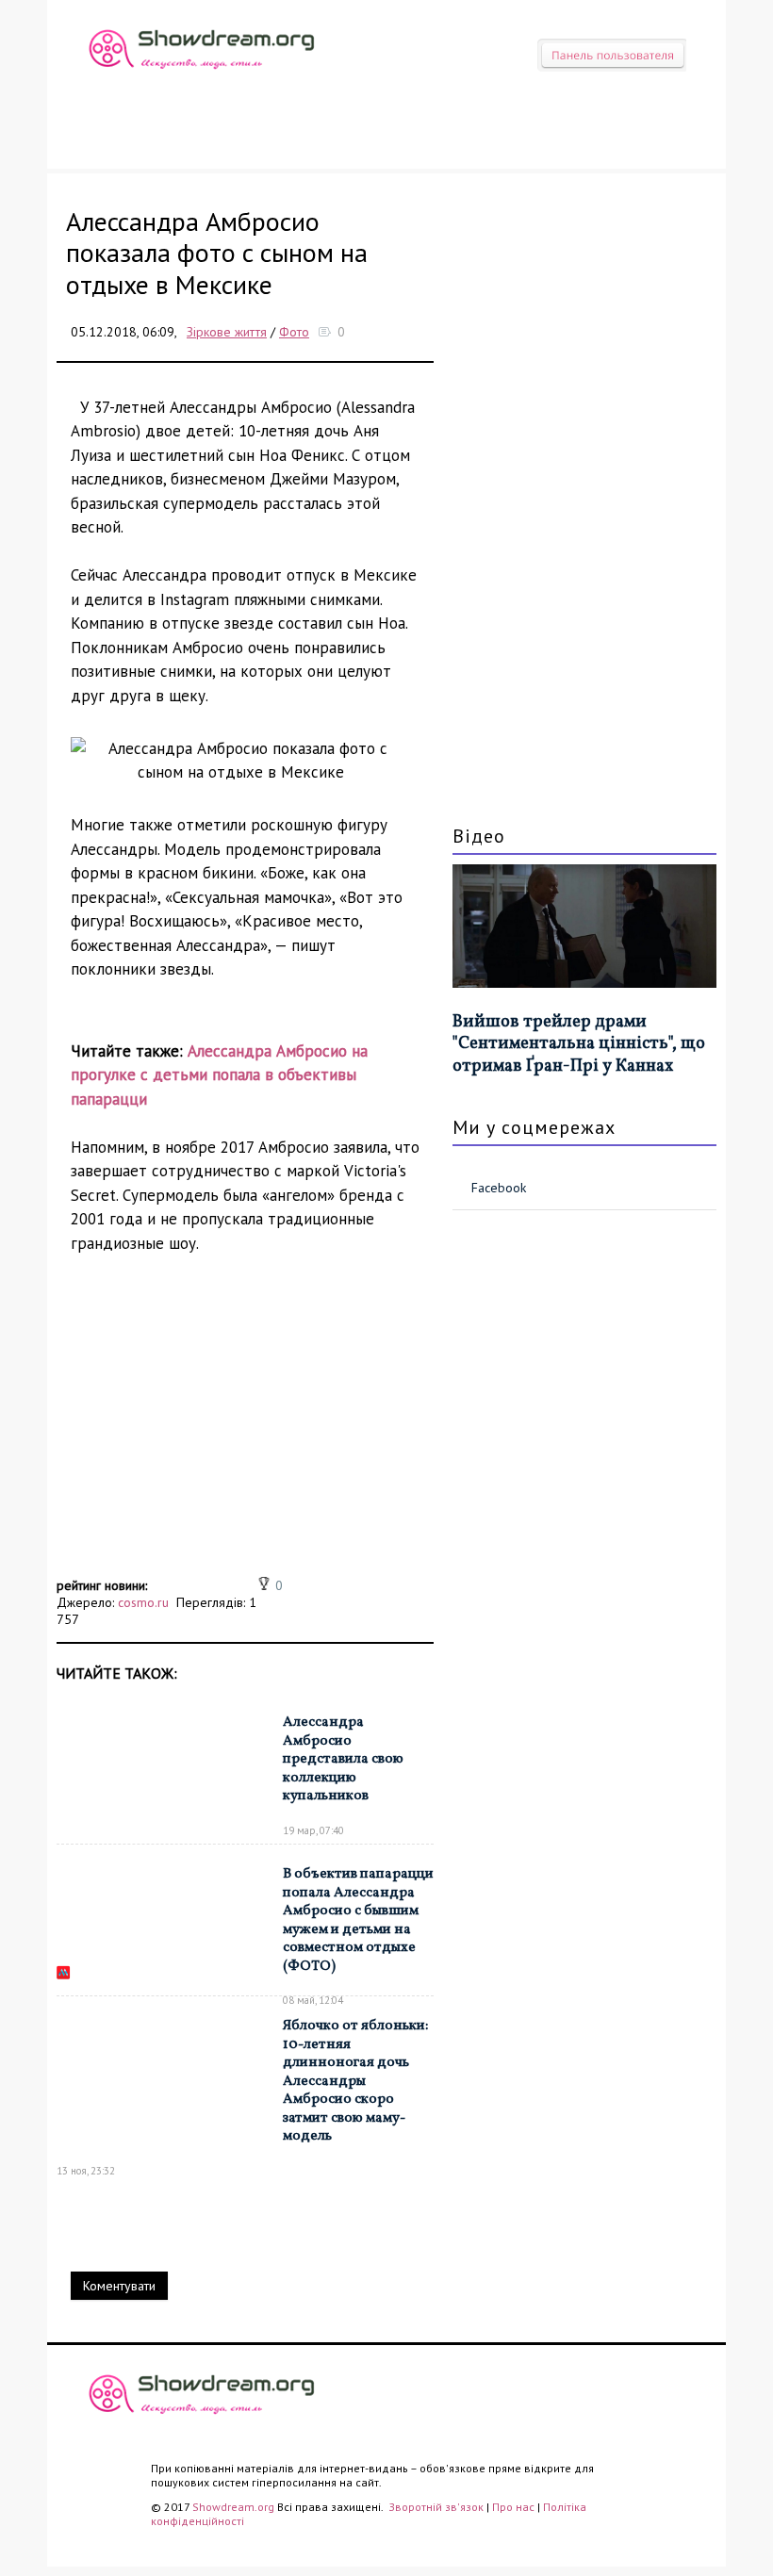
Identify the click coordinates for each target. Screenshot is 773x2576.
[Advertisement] (245, 1440)
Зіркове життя (227, 332)
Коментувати (119, 2286)
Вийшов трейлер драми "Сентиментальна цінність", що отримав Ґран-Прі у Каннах (579, 1044)
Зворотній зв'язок (437, 2507)
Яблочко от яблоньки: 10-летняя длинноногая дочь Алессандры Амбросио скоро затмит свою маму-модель (355, 2081)
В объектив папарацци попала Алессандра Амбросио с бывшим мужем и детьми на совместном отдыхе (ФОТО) (358, 1920)
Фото (294, 332)
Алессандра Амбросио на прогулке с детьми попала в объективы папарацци (219, 1075)
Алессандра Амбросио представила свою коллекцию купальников (343, 1759)
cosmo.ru (143, 1602)
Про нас (513, 2507)
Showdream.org (233, 2507)
